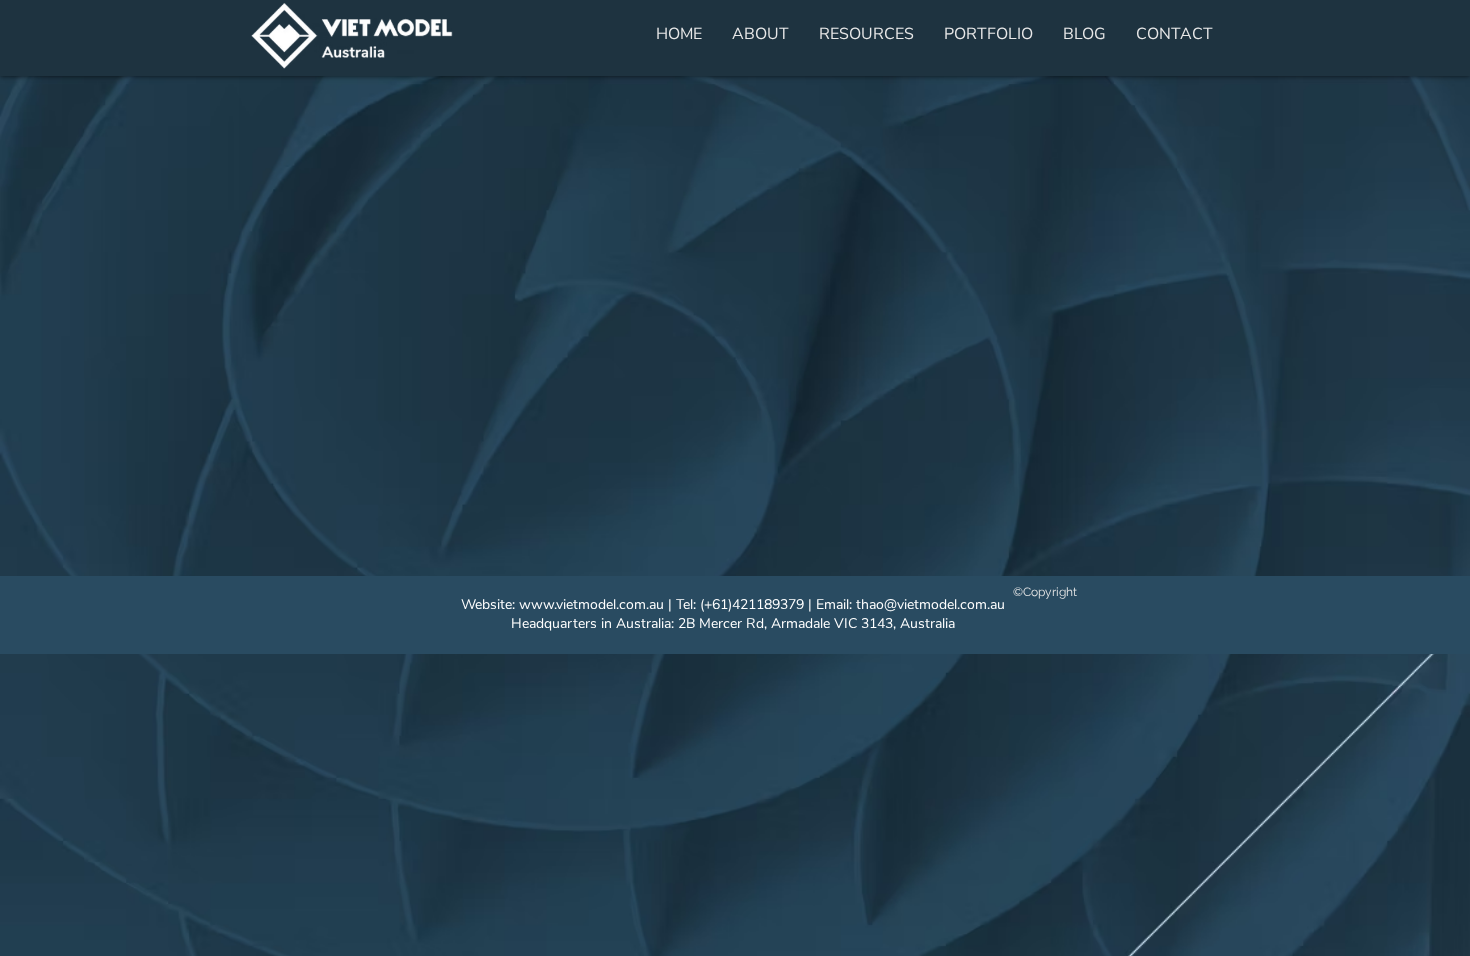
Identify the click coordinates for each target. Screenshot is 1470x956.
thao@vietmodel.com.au (930, 604)
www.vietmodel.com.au (591, 604)
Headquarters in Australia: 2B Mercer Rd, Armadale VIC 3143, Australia (733, 623)
